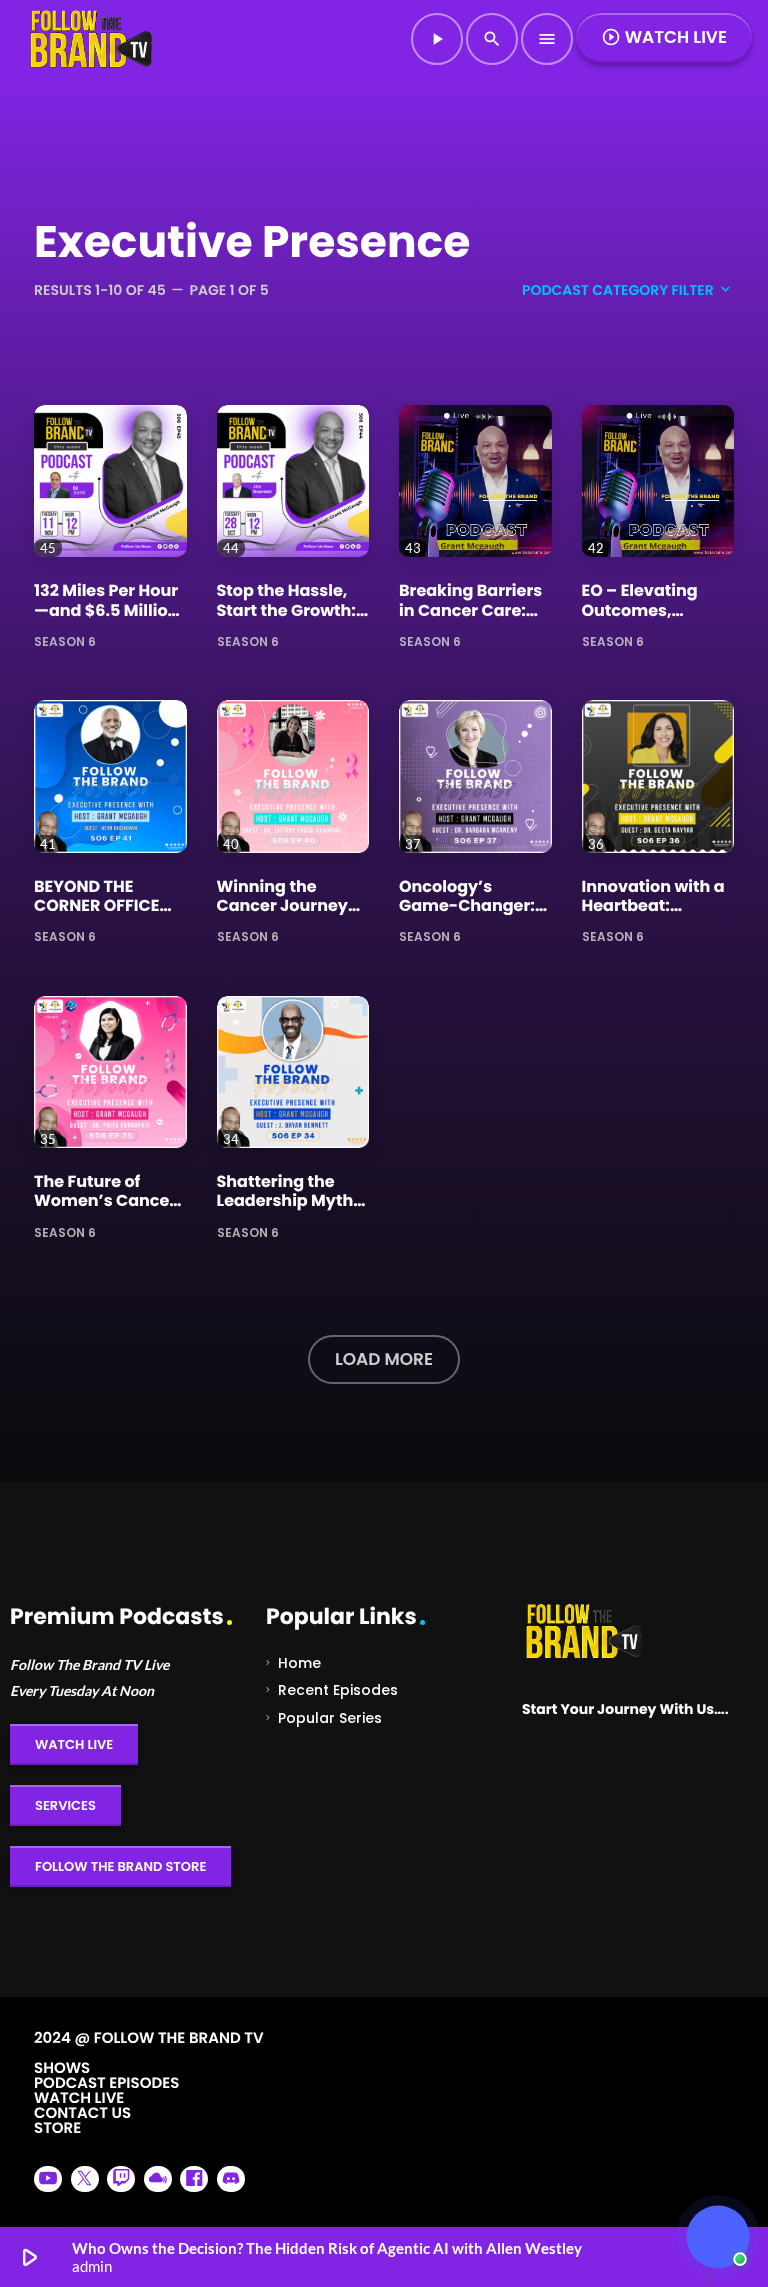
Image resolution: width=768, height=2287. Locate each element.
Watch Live (664, 37)
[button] (718, 2237)
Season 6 (65, 640)
